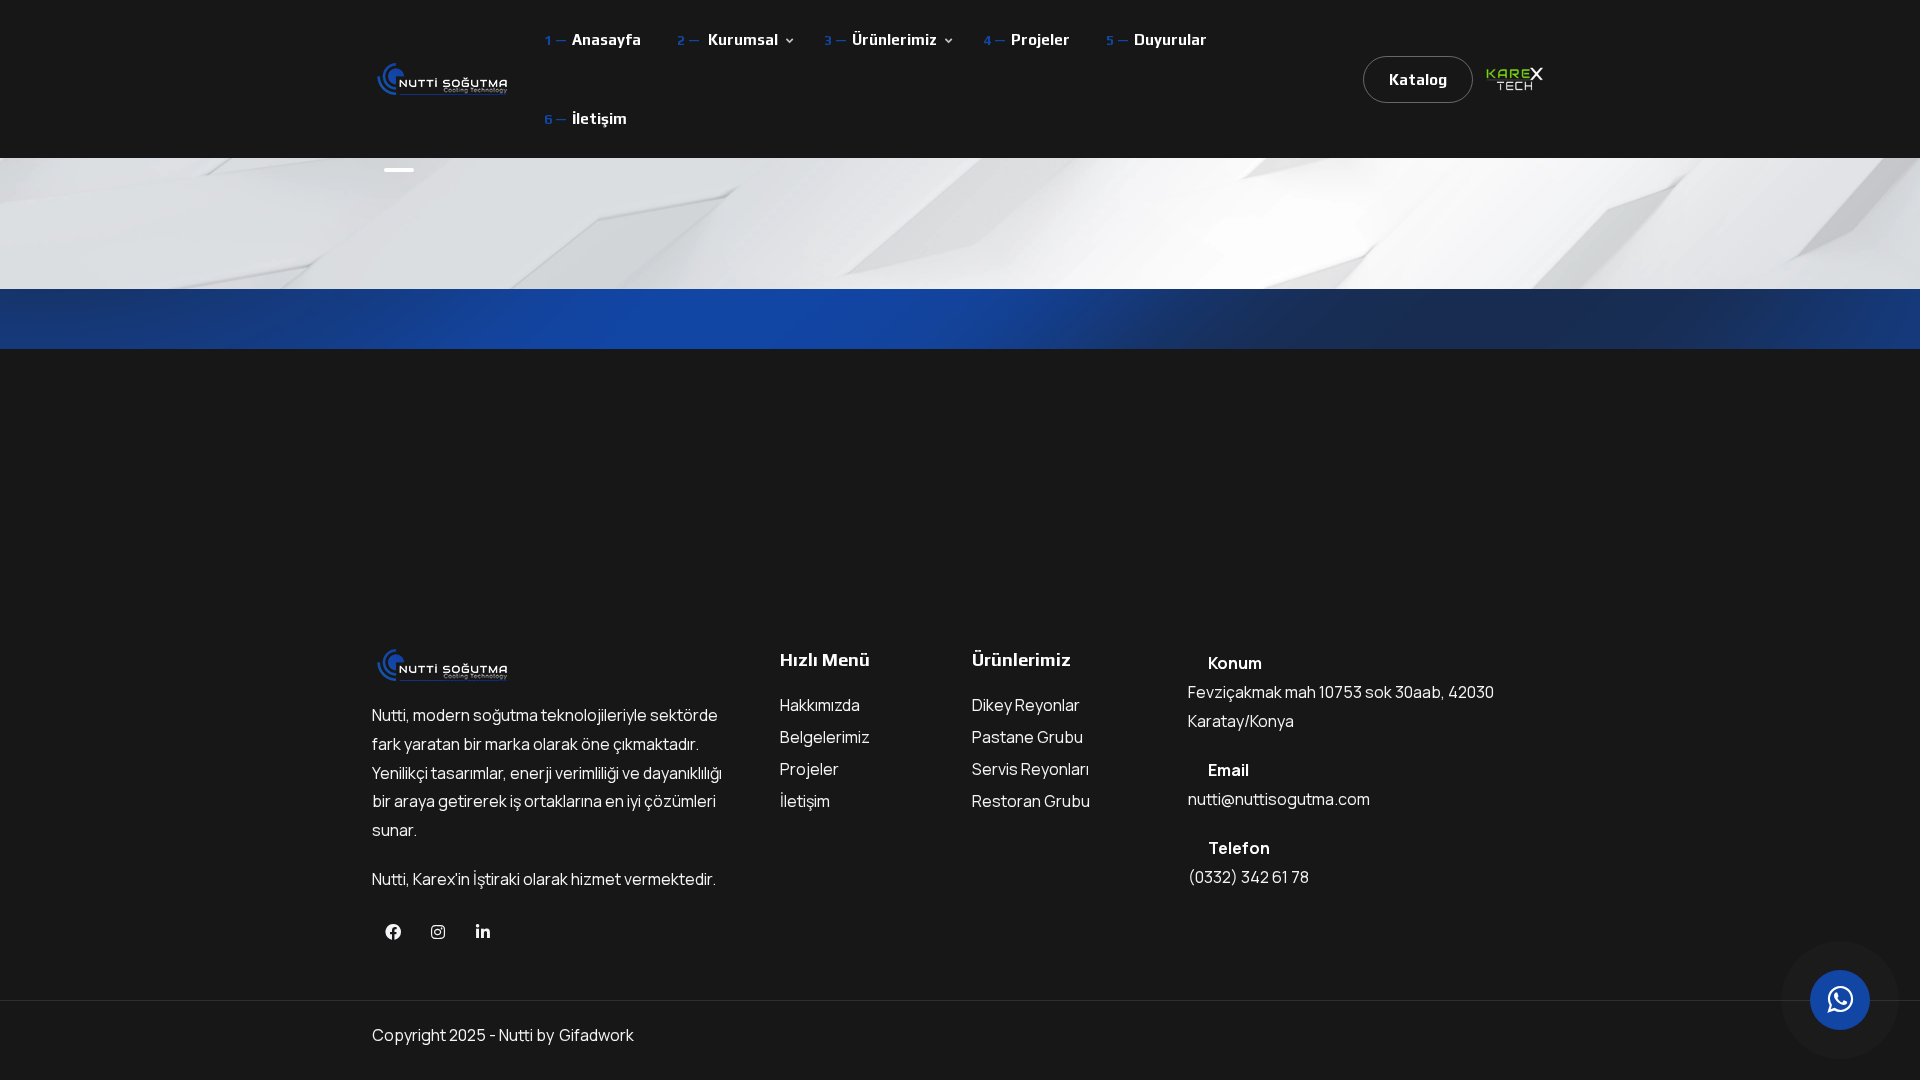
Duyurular (1170, 39)
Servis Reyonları (1030, 769)
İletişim (599, 118)
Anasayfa (606, 39)
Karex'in (443, 879)
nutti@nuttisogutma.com (1279, 799)
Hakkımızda (820, 705)
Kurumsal (743, 39)
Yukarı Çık (45, 545)
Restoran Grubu (1031, 801)
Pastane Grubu (1027, 737)
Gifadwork (596, 1035)
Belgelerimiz (825, 737)
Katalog (1418, 79)
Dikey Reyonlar (1026, 705)
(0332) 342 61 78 (1248, 877)
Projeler (1040, 39)
